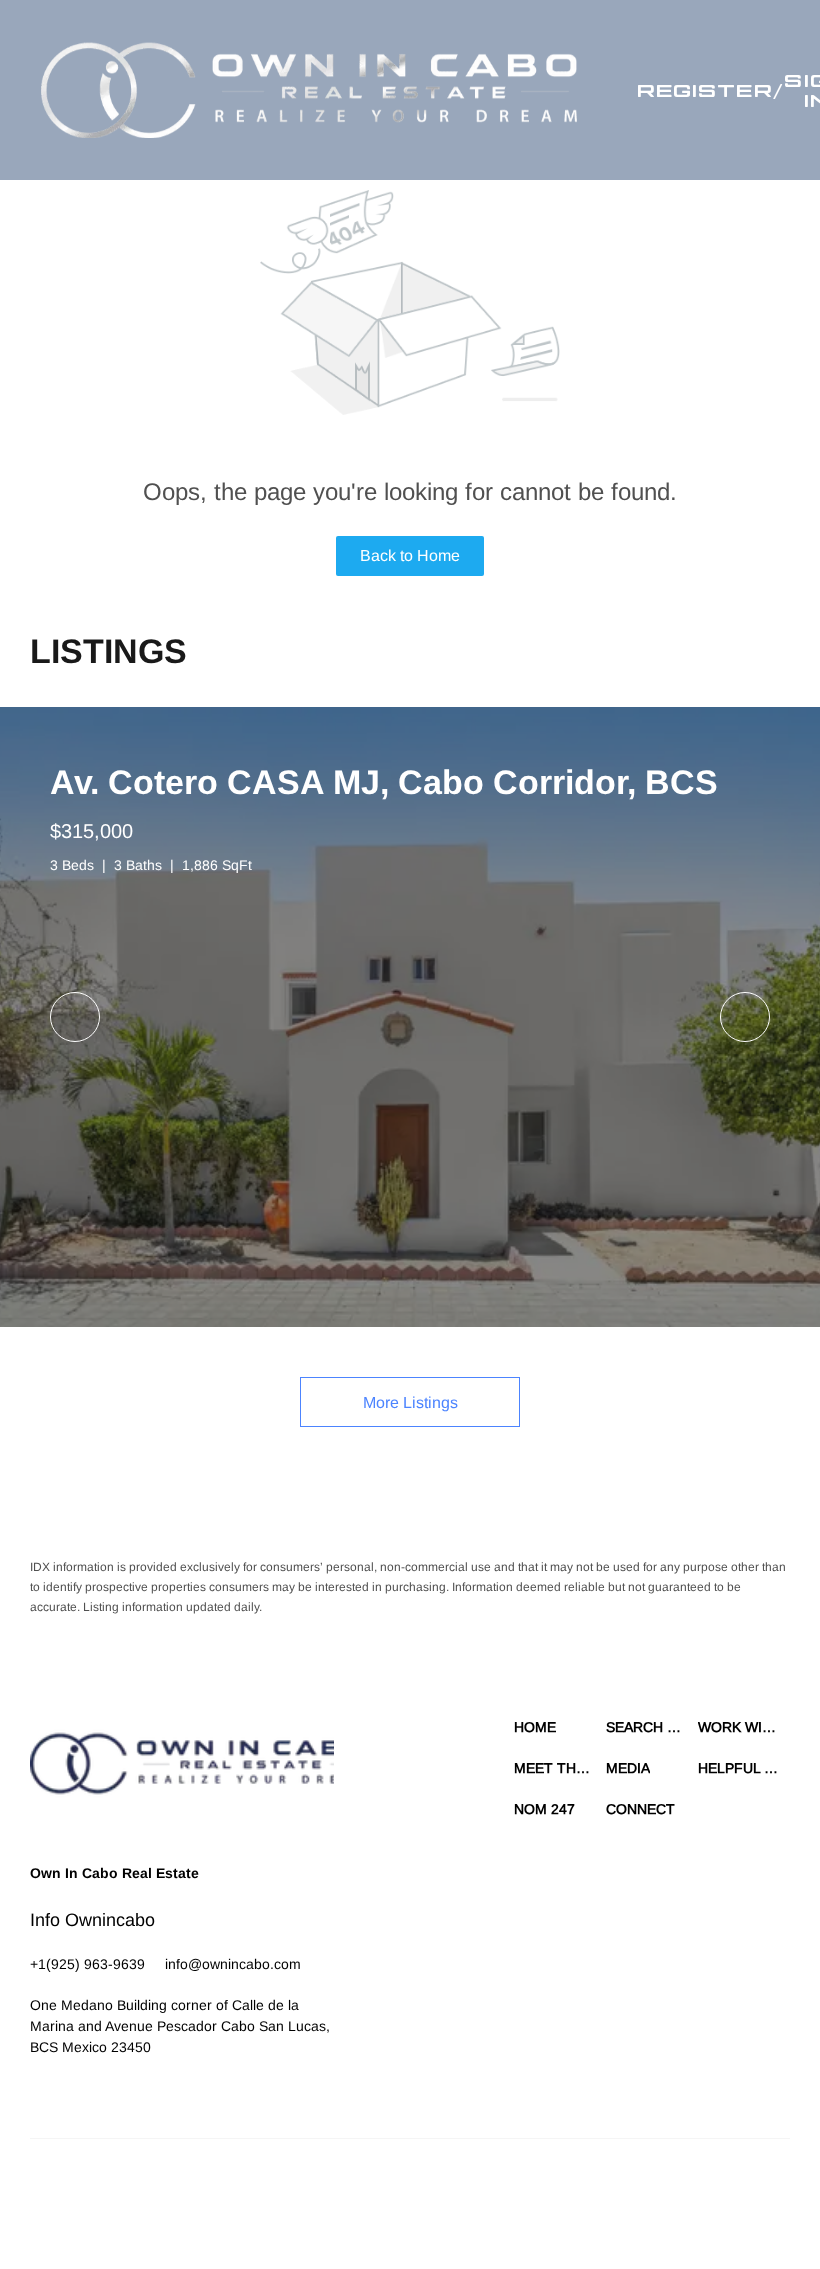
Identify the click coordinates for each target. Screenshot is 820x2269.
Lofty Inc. (122, 2189)
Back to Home (410, 555)
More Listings (410, 1402)
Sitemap (313, 2209)
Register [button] (705, 90)
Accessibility (377, 2209)
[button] (309, 90)
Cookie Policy (517, 2189)
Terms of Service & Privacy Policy (381, 2189)
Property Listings (726, 2189)
